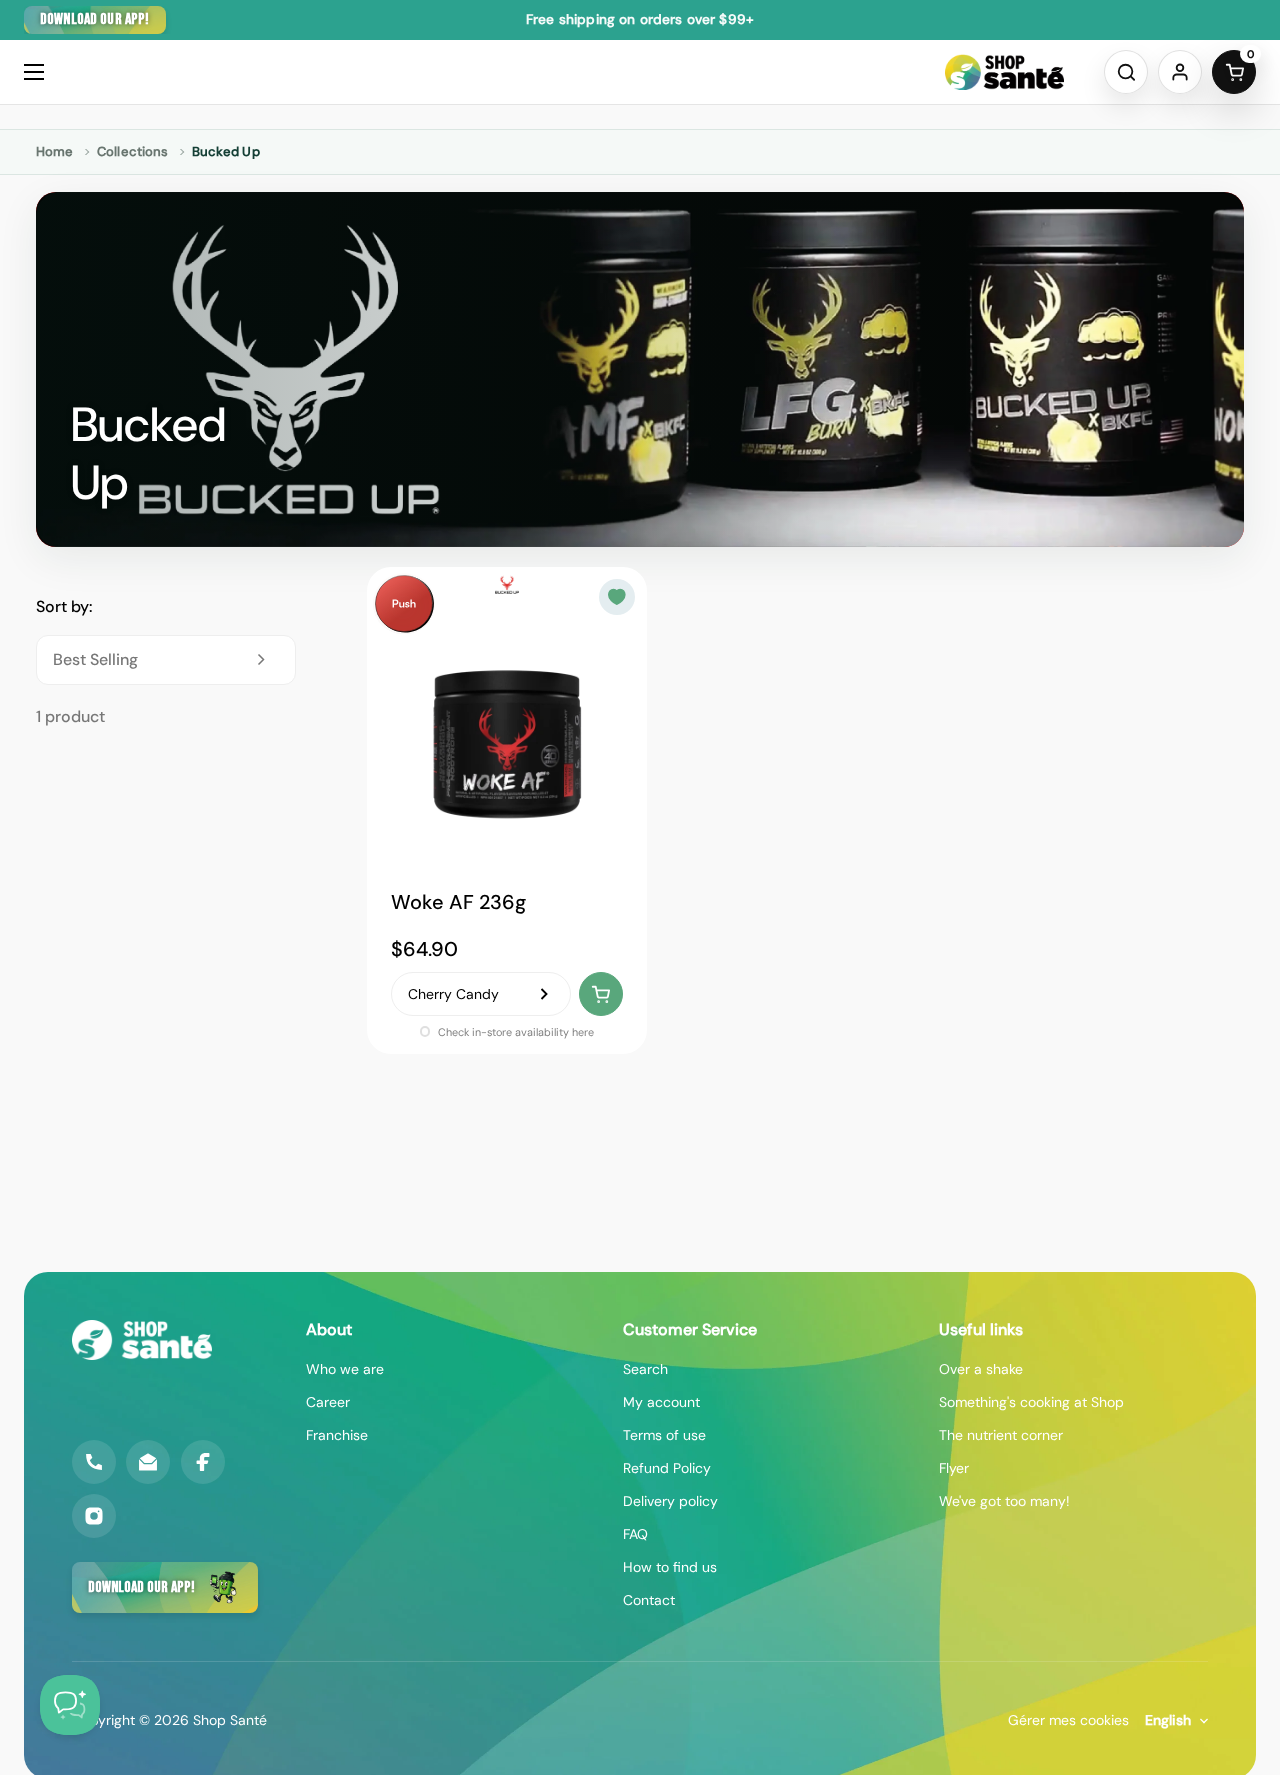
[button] (1126, 72)
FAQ (635, 1534)
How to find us (670, 1567)
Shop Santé (230, 1720)
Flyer (954, 1468)
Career (328, 1402)
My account (661, 1402)
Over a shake (981, 1369)
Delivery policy (670, 1501)
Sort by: (64, 606)
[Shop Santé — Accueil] (142, 1340)
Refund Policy (667, 1468)
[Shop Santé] (1004, 72)
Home (54, 151)
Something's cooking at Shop (1031, 1402)
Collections (132, 151)
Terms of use (664, 1435)
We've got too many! (1004, 1501)
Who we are (345, 1369)
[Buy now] (601, 994)
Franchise (337, 1435)
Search (645, 1369)
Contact (649, 1600)
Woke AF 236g (458, 902)
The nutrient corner (1001, 1435)
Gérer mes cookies (1068, 1720)
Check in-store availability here (514, 1031)
